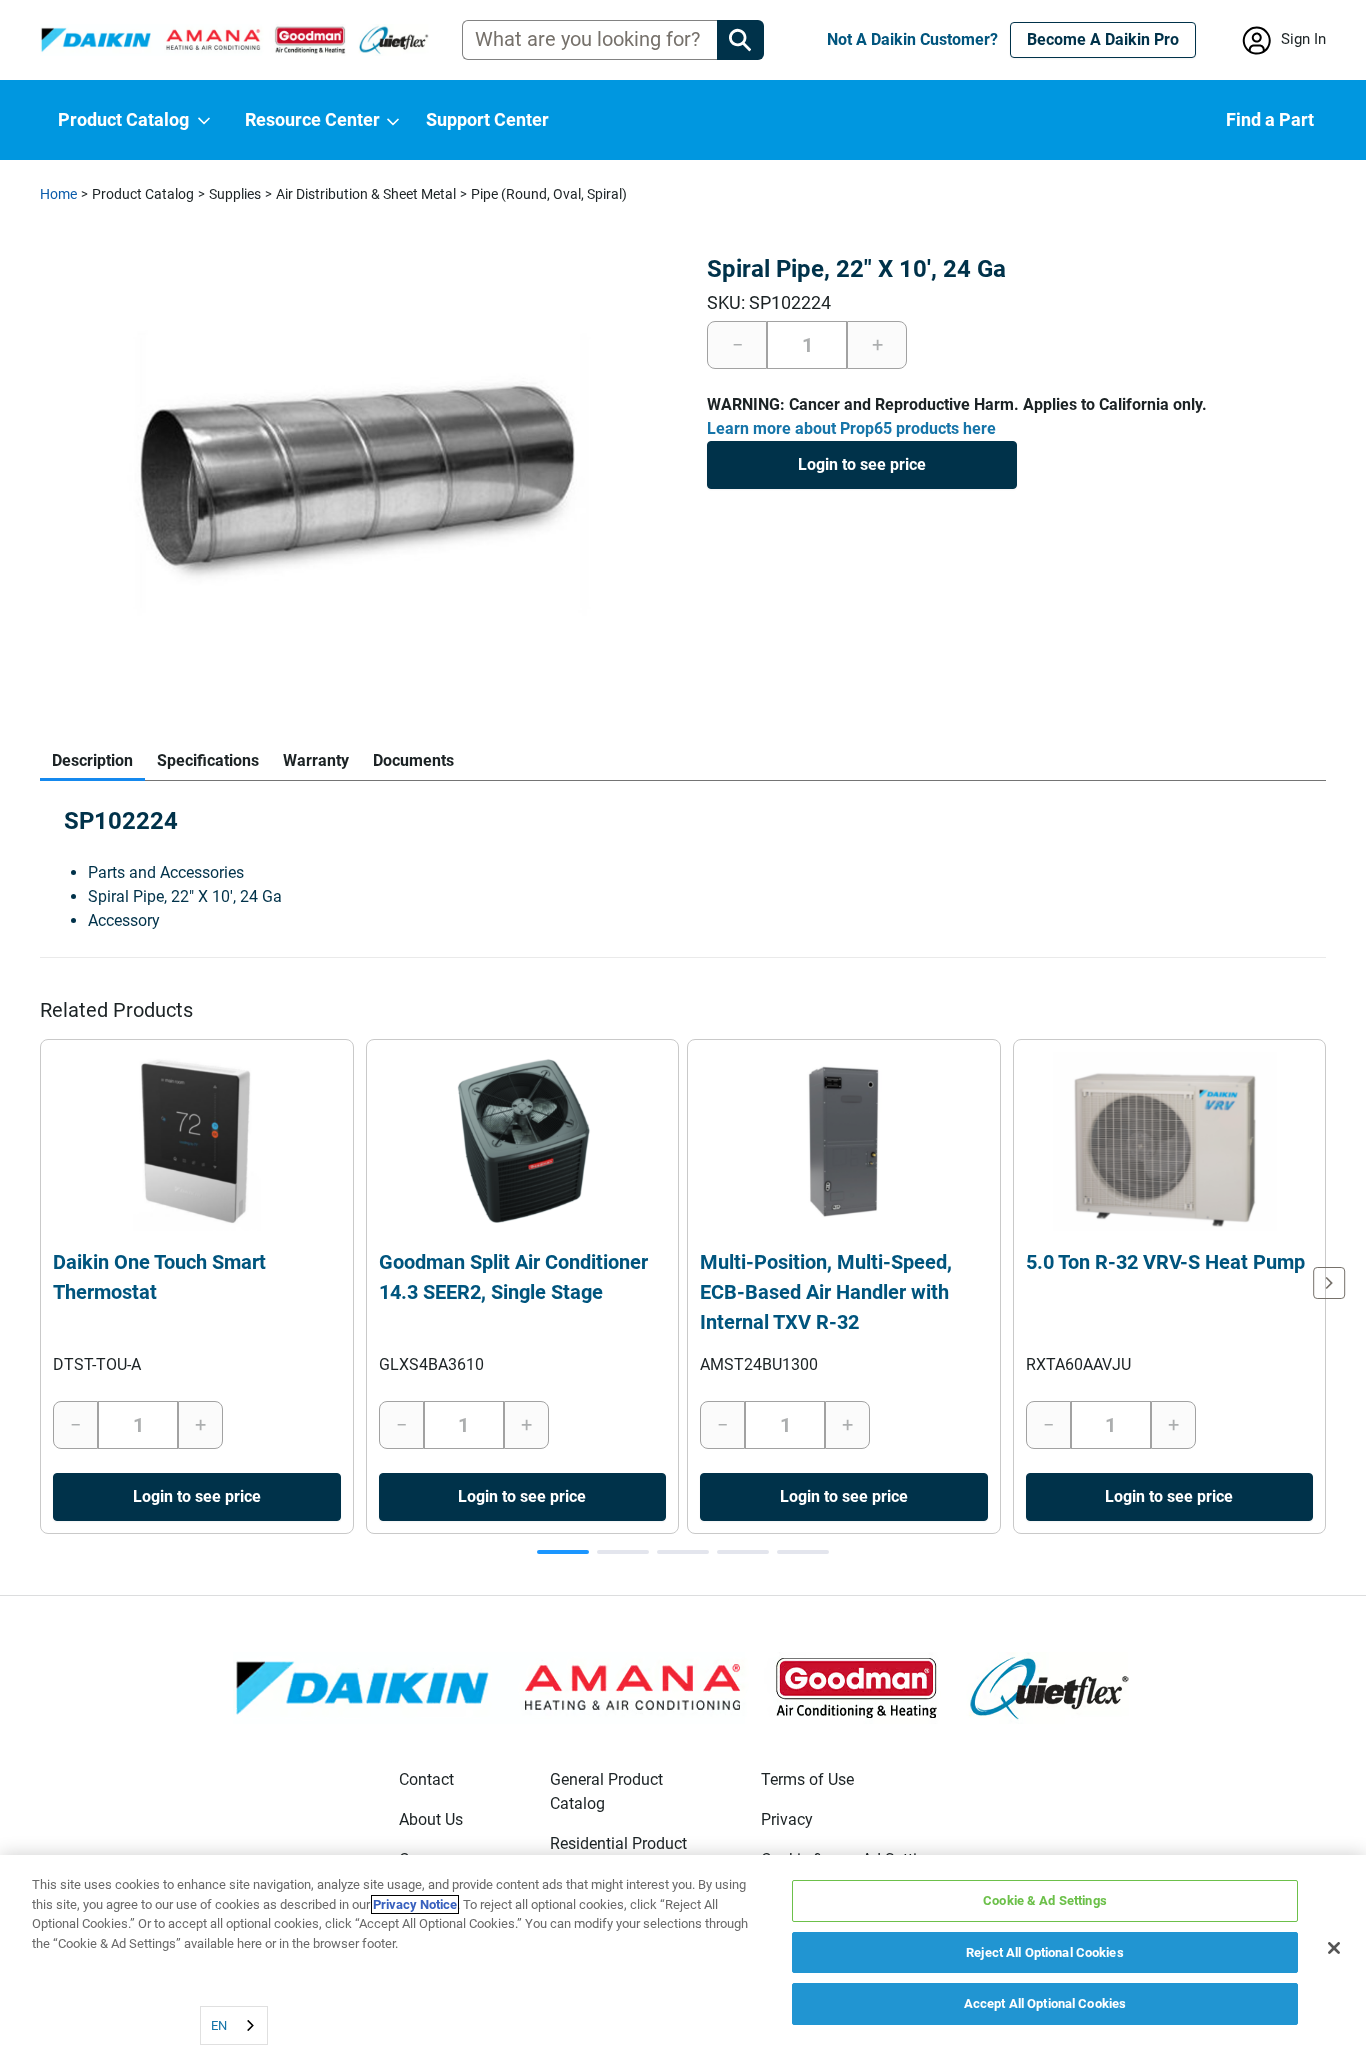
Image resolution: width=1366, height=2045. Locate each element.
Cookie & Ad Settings (1045, 1900)
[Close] (1334, 1948)
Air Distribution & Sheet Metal (366, 194)
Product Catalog (143, 194)
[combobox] (234, 2025)
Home (58, 194)
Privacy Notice (415, 1904)
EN (219, 2025)
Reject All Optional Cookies (1045, 1952)
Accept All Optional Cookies (1045, 2003)
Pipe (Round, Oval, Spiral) (549, 194)
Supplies (235, 194)
